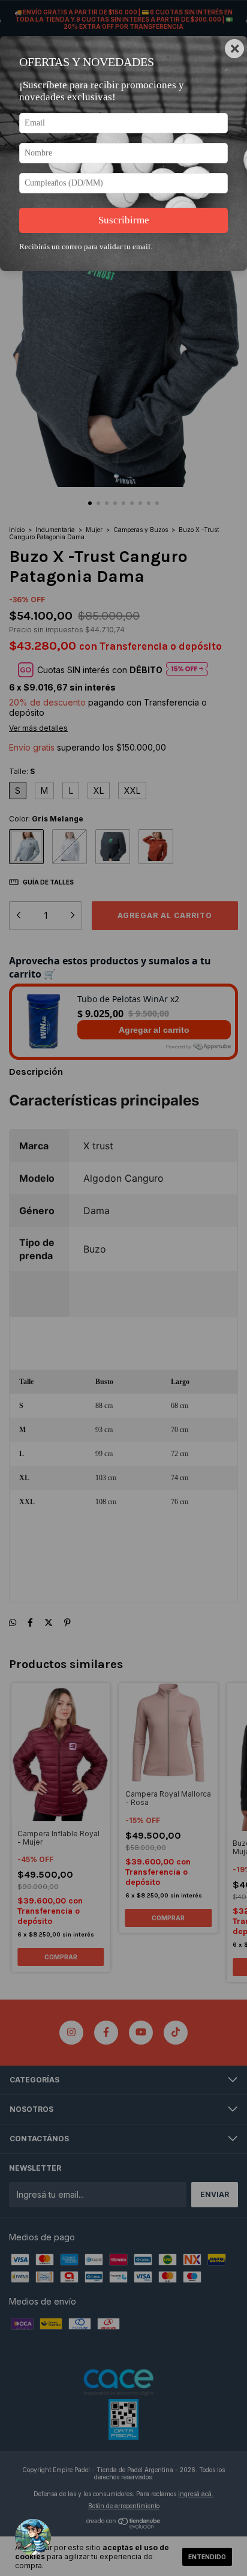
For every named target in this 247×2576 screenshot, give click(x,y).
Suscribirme (124, 220)
